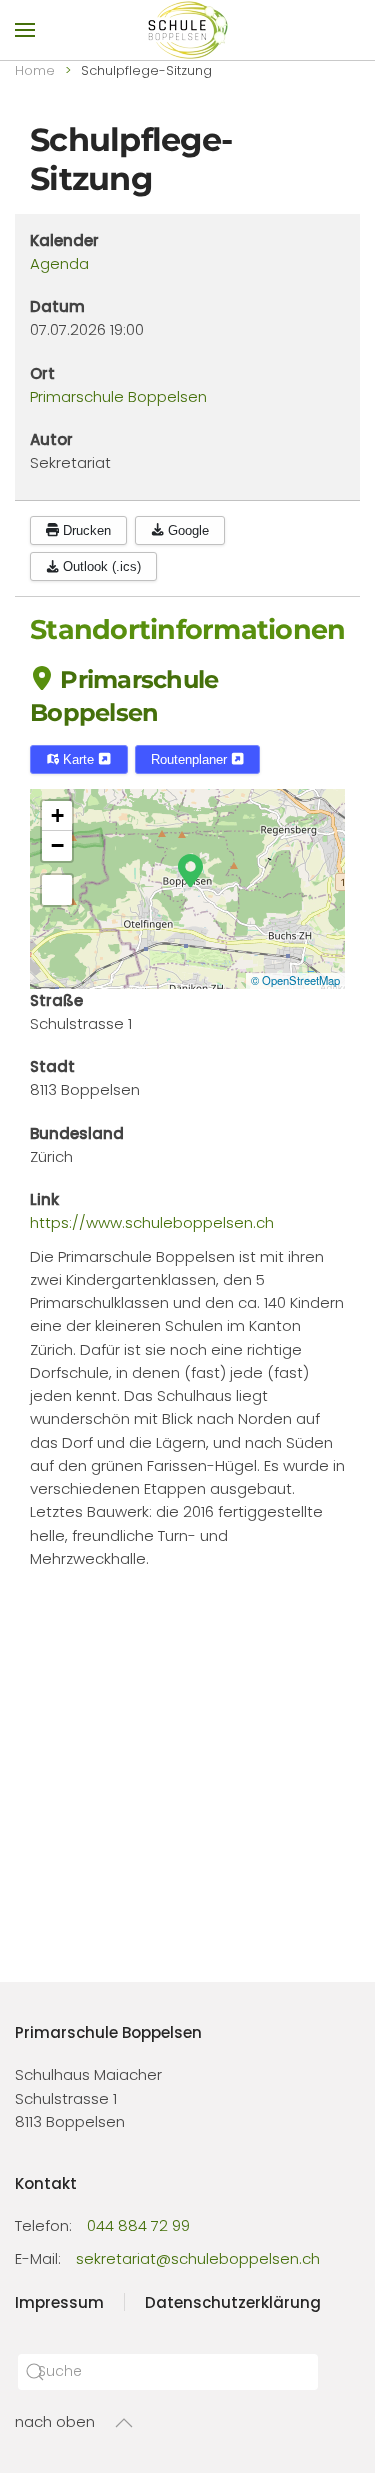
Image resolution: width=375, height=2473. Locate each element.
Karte (78, 759)
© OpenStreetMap (295, 980)
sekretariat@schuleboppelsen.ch (198, 2258)
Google (186, 530)
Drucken (85, 530)
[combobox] (168, 2372)
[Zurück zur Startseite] (188, 30)
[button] (25, 30)
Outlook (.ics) (100, 566)
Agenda (59, 263)
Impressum (59, 2302)
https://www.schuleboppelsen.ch (152, 1222)
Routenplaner (191, 759)
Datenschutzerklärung (233, 2302)
